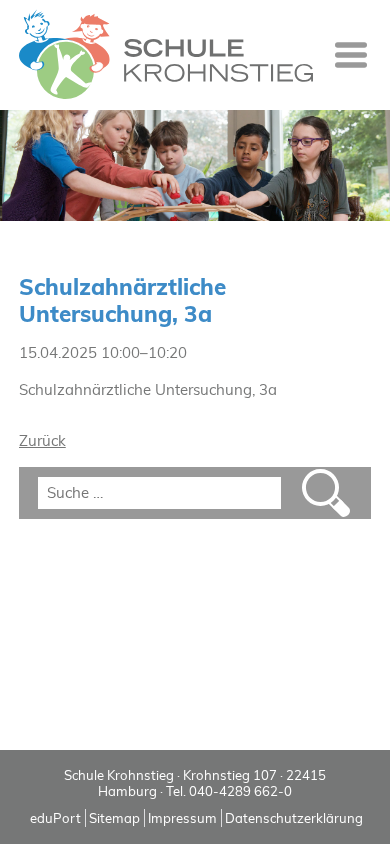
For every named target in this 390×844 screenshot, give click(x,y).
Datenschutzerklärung (294, 818)
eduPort (55, 818)
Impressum (182, 818)
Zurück (42, 440)
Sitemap (114, 818)
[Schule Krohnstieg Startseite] (166, 55)
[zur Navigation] (351, 55)
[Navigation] (351, 55)
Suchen (326, 493)
